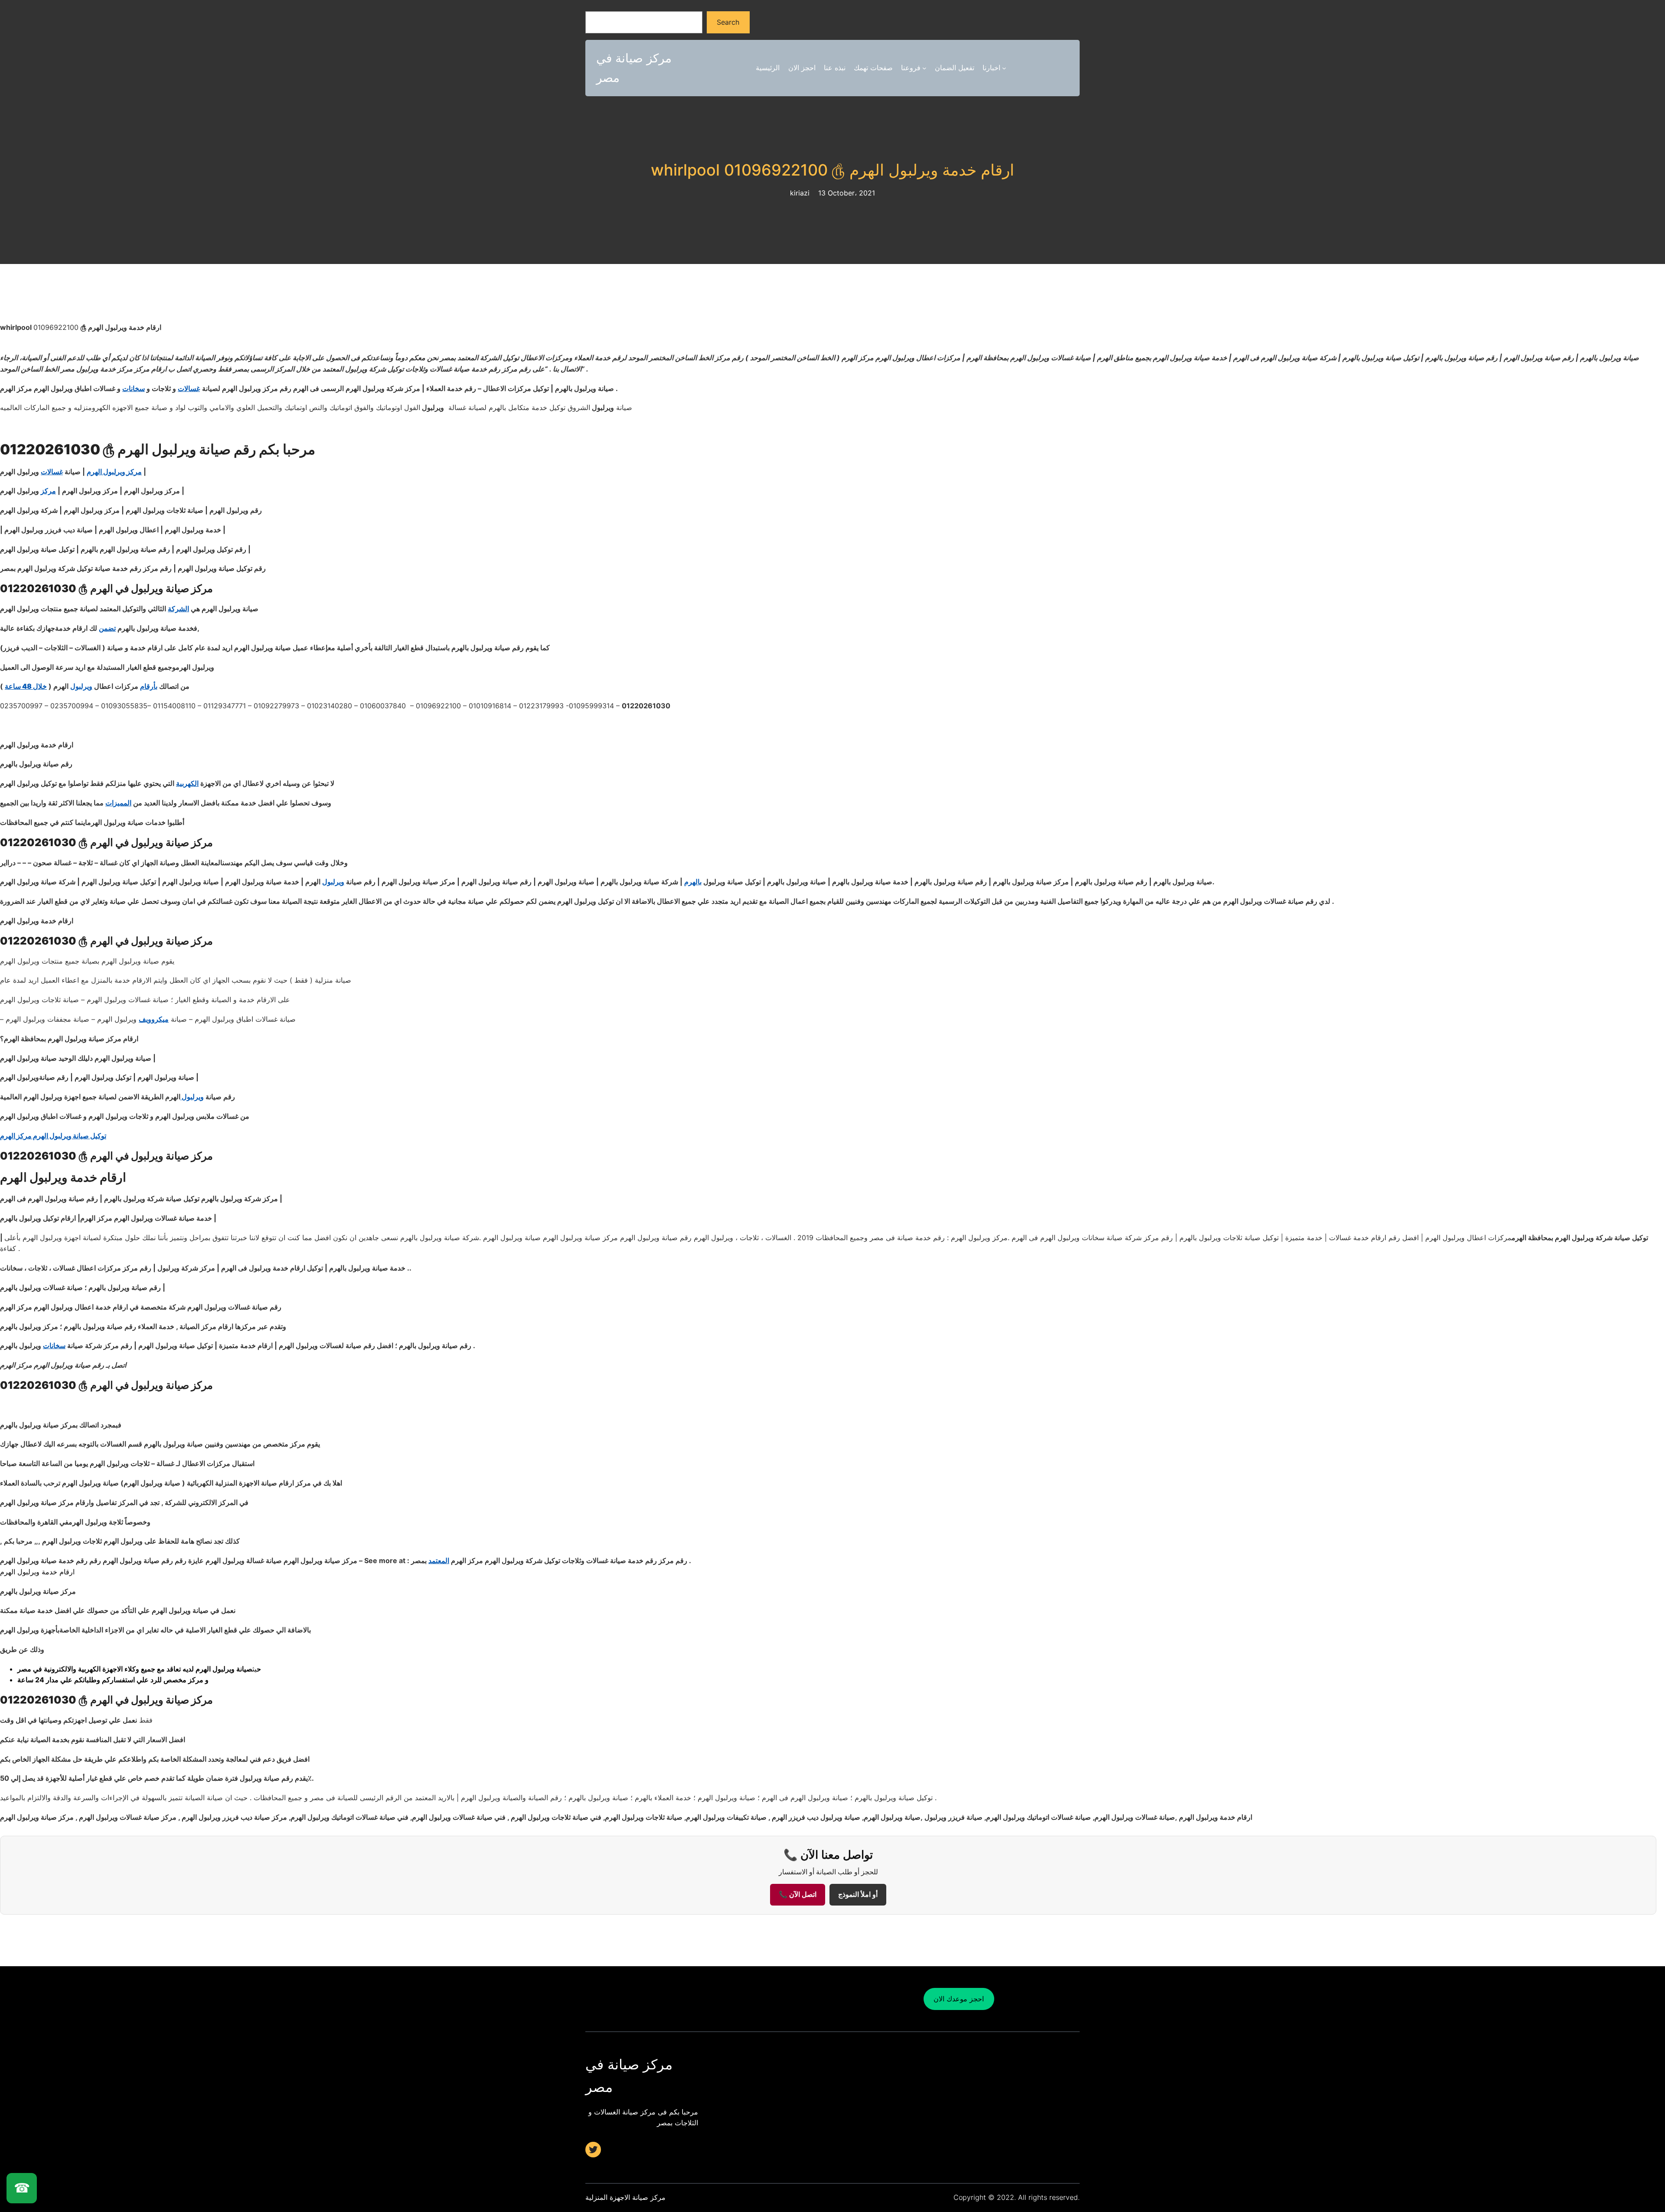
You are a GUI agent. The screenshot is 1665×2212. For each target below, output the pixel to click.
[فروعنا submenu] (924, 68)
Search (728, 22)
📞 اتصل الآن (798, 1894)
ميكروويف (154, 1019)
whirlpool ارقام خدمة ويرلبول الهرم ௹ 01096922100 (832, 170)
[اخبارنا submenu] (1004, 68)
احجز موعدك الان (959, 1999)
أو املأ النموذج (858, 1894)
